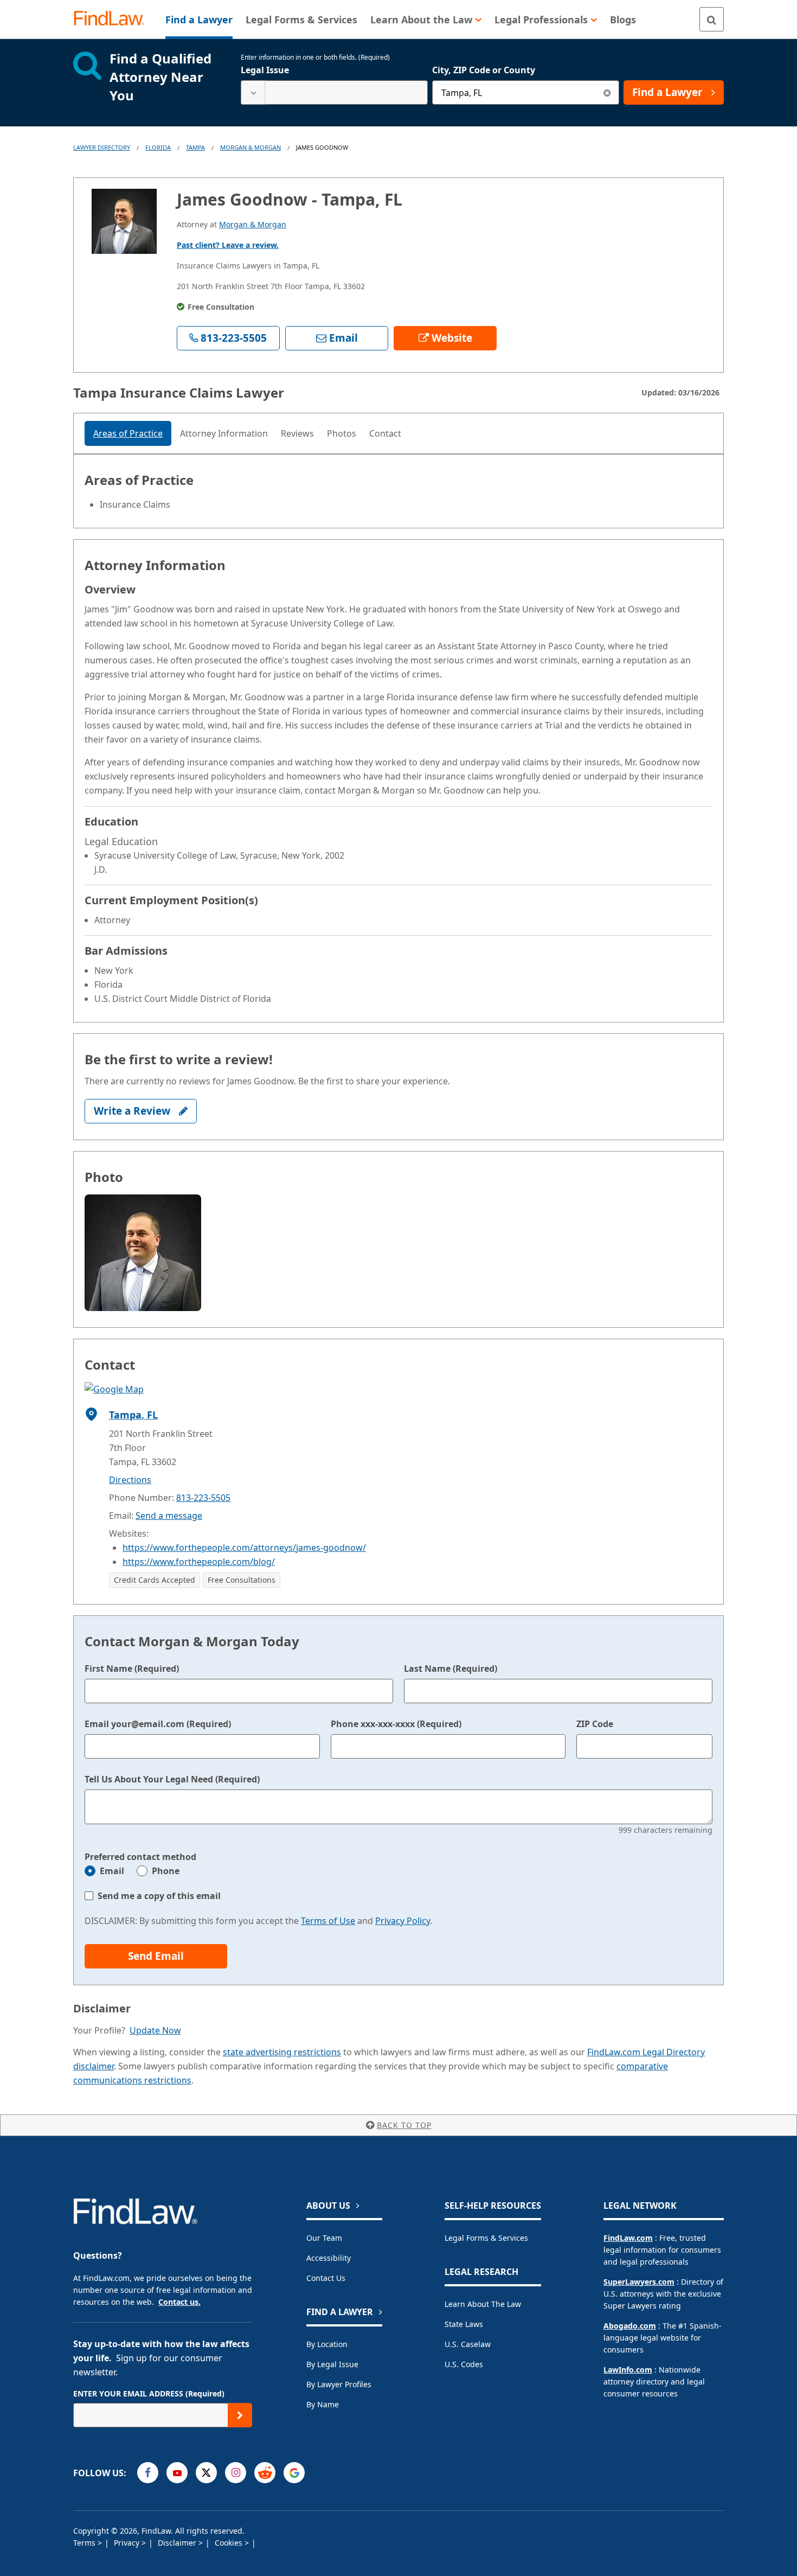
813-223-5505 (203, 1498)
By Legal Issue (332, 2364)
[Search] (712, 19)
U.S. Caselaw (468, 2344)
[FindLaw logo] (114, 19)
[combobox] (334, 92)
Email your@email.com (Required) (158, 1724)
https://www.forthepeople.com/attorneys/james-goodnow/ (244, 1548)
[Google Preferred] (294, 2473)
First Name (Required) (132, 1669)
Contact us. (179, 2302)
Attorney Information (224, 433)
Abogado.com (630, 2326)
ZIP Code (595, 1724)
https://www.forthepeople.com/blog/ (199, 1562)
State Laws (464, 2324)
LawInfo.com (628, 2370)
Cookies (230, 2543)
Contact (385, 433)
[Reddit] (265, 2473)
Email (112, 1871)
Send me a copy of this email (159, 1896)
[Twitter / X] (206, 2473)
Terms (85, 2543)
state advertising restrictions (282, 2052)
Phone (166, 1871)
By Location (327, 2344)
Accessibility (329, 2258)
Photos (342, 433)
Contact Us (326, 2278)
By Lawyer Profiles (339, 2384)
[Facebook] (148, 2473)
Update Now (155, 2030)
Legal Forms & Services (486, 2238)
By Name (323, 2404)
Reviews (297, 433)
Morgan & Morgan (250, 147)
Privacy (128, 2543)
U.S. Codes (464, 2364)
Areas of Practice (128, 433)
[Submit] (240, 2415)
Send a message (169, 1516)
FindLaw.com (628, 2238)
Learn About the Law (483, 2304)
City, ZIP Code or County (484, 70)
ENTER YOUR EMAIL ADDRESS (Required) (149, 2393)
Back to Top (404, 2125)
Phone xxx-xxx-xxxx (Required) (396, 1724)
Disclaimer (178, 2543)
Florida (158, 147)
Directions (130, 1480)
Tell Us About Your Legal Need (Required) (172, 1779)
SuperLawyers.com (639, 2282)
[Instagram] (236, 2473)
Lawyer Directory (102, 147)
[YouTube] (177, 2473)
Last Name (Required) (451, 1669)
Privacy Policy (403, 1921)
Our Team (324, 2238)
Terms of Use (328, 1921)
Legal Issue (265, 70)
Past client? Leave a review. (228, 245)
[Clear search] (607, 92)
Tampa (195, 147)
